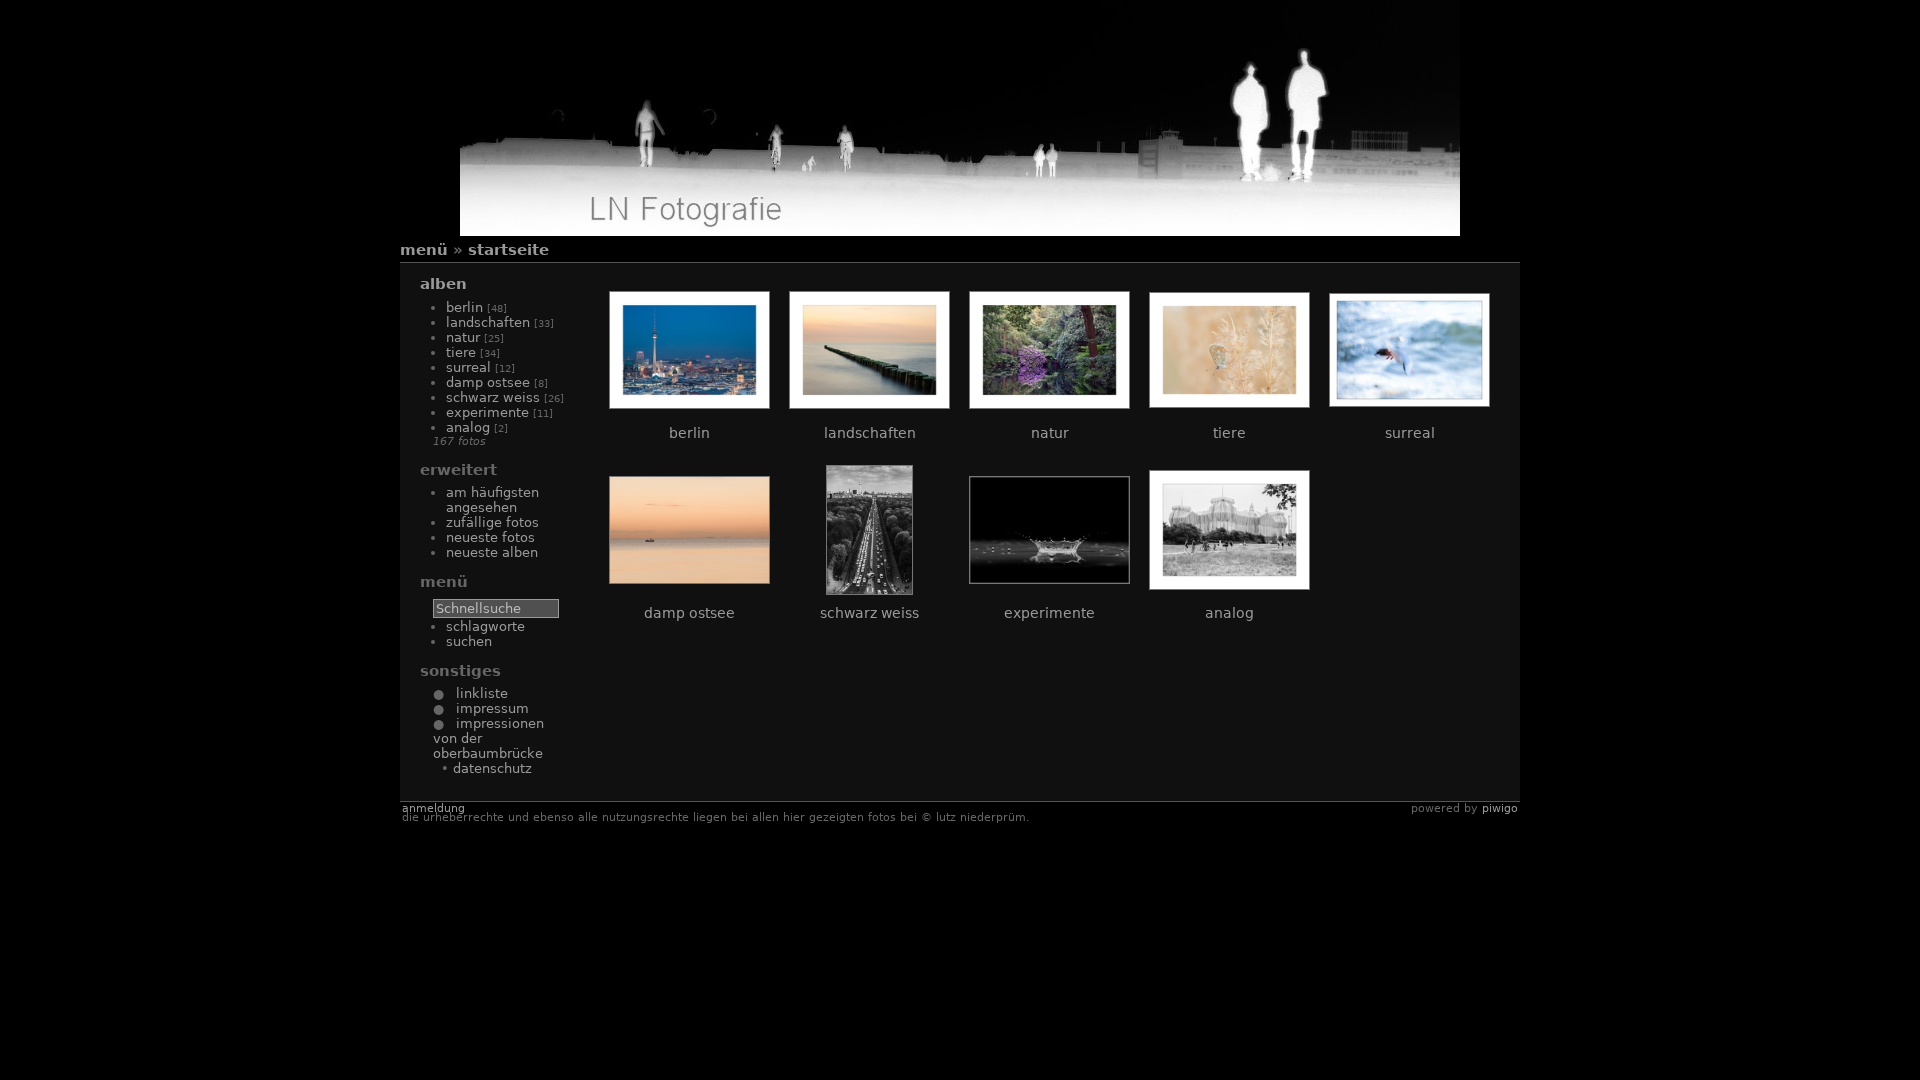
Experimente (487, 412)
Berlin (464, 307)
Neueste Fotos (490, 537)
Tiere (461, 352)
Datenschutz (492, 768)
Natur (463, 337)
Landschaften (488, 322)
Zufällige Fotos (492, 522)
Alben (443, 284)
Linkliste (476, 693)
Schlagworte (485, 626)
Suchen (469, 641)
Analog (468, 427)
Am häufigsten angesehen (492, 500)
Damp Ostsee (488, 382)
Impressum (486, 708)
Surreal (468, 367)
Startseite (508, 250)
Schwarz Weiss (493, 397)
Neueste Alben (492, 552)
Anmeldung (433, 808)
